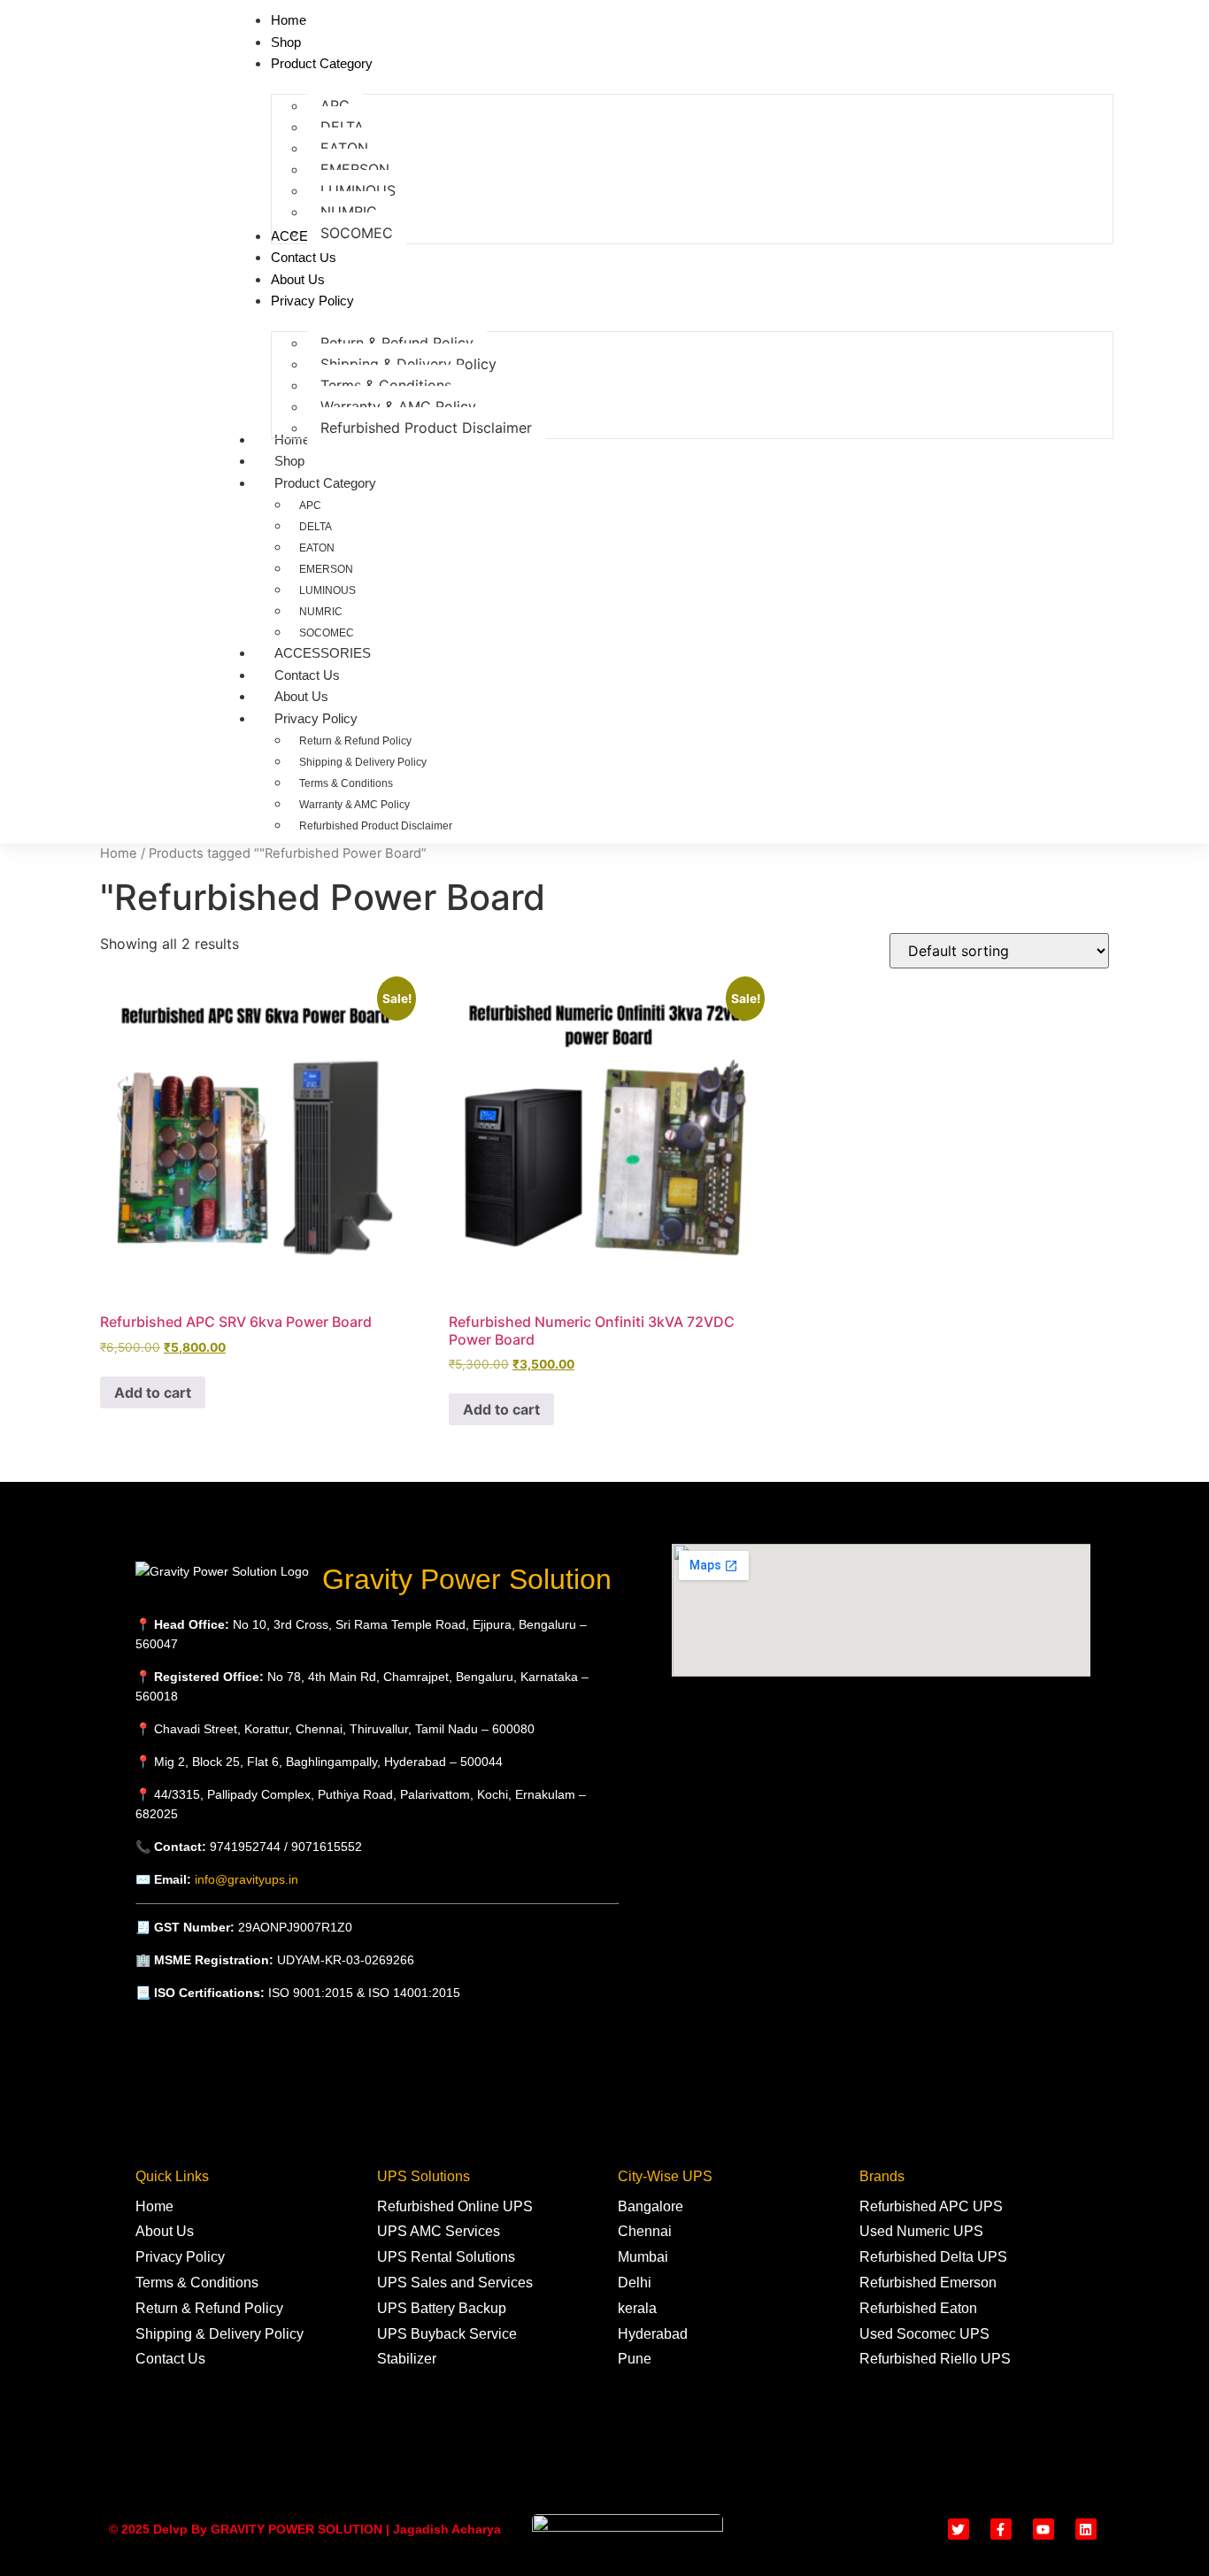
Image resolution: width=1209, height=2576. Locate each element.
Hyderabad (653, 2334)
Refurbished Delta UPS (933, 2257)
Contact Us (307, 675)
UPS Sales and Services (455, 2283)
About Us (301, 696)
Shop (289, 461)
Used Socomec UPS (924, 2334)
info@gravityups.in (246, 1879)
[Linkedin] (1086, 2529)
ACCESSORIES (323, 653)
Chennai (645, 2231)
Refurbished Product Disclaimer (376, 826)
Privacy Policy (316, 718)
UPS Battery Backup (442, 2308)
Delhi (635, 2283)
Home (292, 440)
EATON (317, 548)
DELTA (316, 527)
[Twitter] (959, 2529)
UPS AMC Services (439, 2231)
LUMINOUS (327, 590)
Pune (635, 2359)
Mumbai (643, 2257)
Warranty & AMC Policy (354, 805)
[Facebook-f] (1001, 2529)
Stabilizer (407, 2359)
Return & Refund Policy (355, 741)
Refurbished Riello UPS (935, 2359)
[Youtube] (1043, 2529)
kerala (637, 2308)
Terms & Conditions (346, 783)
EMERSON (326, 569)
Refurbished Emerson (928, 2283)
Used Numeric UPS (921, 2231)
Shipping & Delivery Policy (363, 762)
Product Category (325, 483)
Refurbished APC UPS (931, 2206)
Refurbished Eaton (918, 2308)
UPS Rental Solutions (446, 2257)
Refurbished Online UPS (455, 2206)
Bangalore (651, 2206)
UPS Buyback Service (447, 2334)
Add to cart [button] (153, 1392)
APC (310, 505)
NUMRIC (321, 612)
